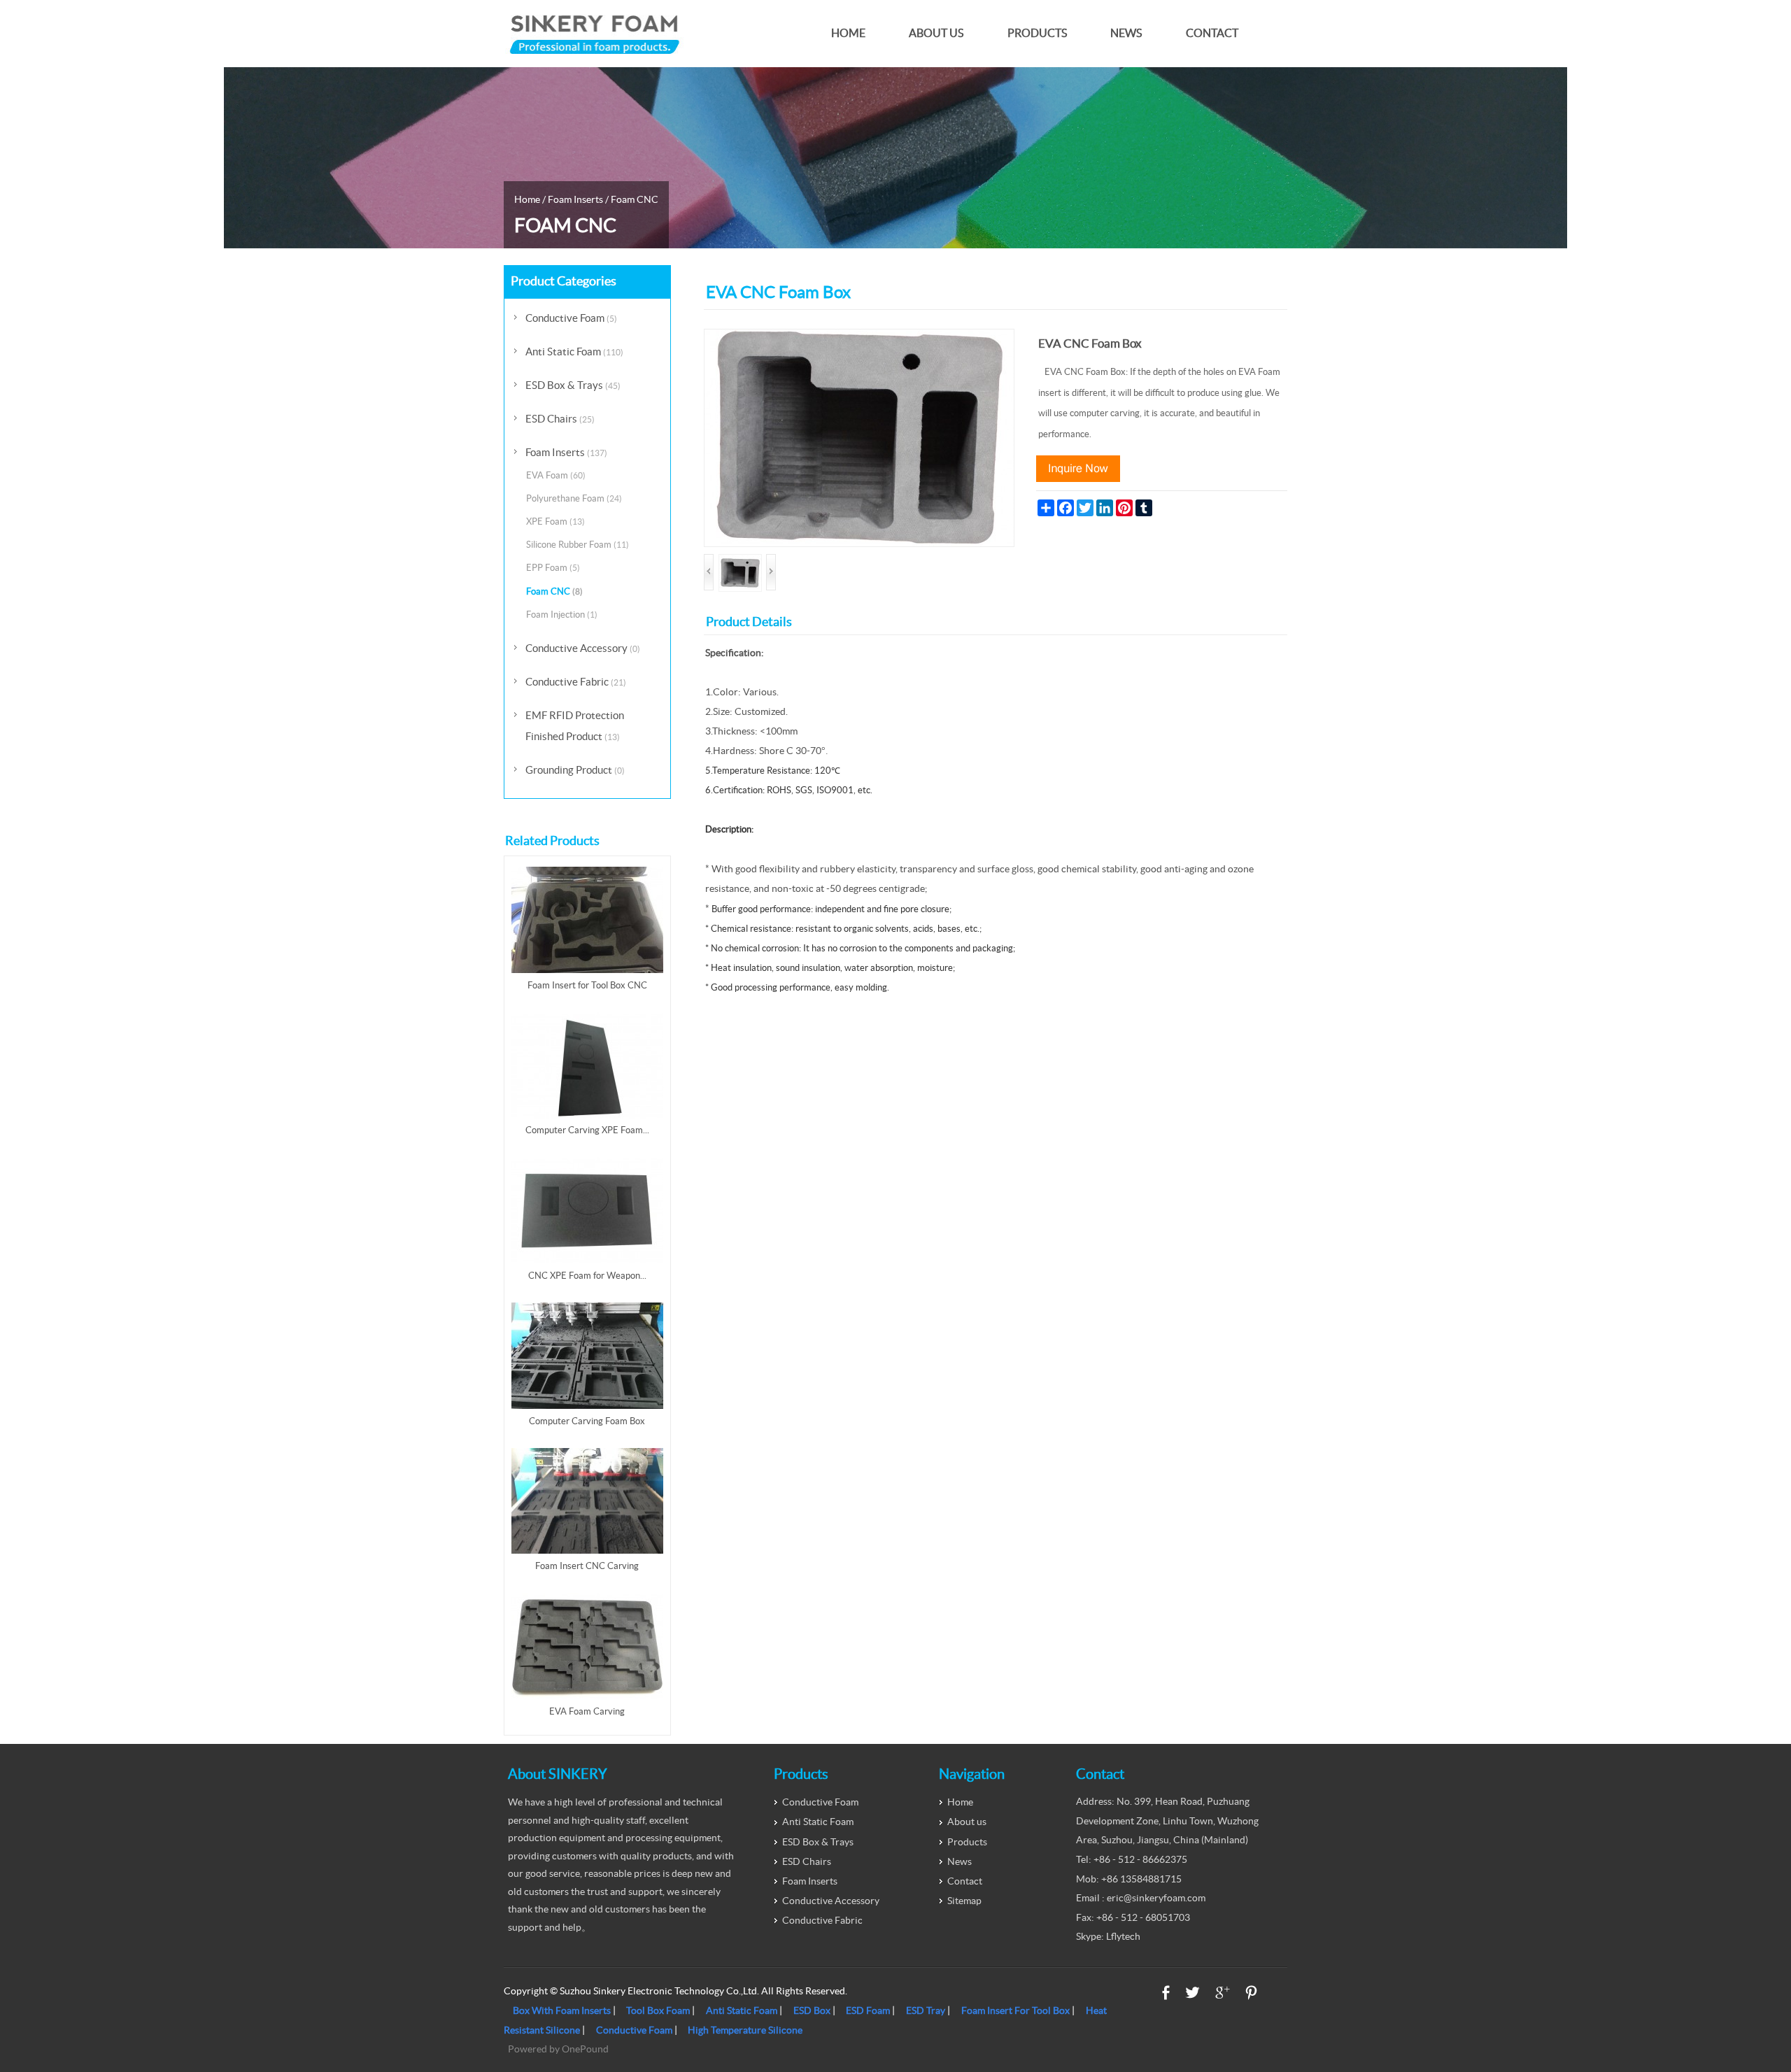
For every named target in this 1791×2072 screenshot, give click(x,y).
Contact (1212, 33)
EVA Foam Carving (587, 1711)
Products (1037, 33)
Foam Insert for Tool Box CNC (587, 985)
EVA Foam (556, 475)
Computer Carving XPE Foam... (587, 1130)
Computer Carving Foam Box (587, 1421)
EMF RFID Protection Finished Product (575, 726)
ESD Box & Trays (573, 385)
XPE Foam (555, 521)
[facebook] (1166, 1993)
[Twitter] (1192, 1993)
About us (936, 33)
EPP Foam (553, 568)
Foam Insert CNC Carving (587, 1566)
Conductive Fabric (576, 682)
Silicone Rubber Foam (578, 545)
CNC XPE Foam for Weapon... (587, 1276)
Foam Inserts (575, 199)
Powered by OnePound (558, 2049)
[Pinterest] (1251, 1993)
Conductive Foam (571, 318)
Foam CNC (635, 199)
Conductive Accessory (583, 648)
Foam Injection (562, 615)
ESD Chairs (560, 419)
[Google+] (1223, 1993)
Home (848, 33)
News (1126, 33)
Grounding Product (575, 770)
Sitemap (964, 1901)
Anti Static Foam (574, 352)
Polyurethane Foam (574, 498)
